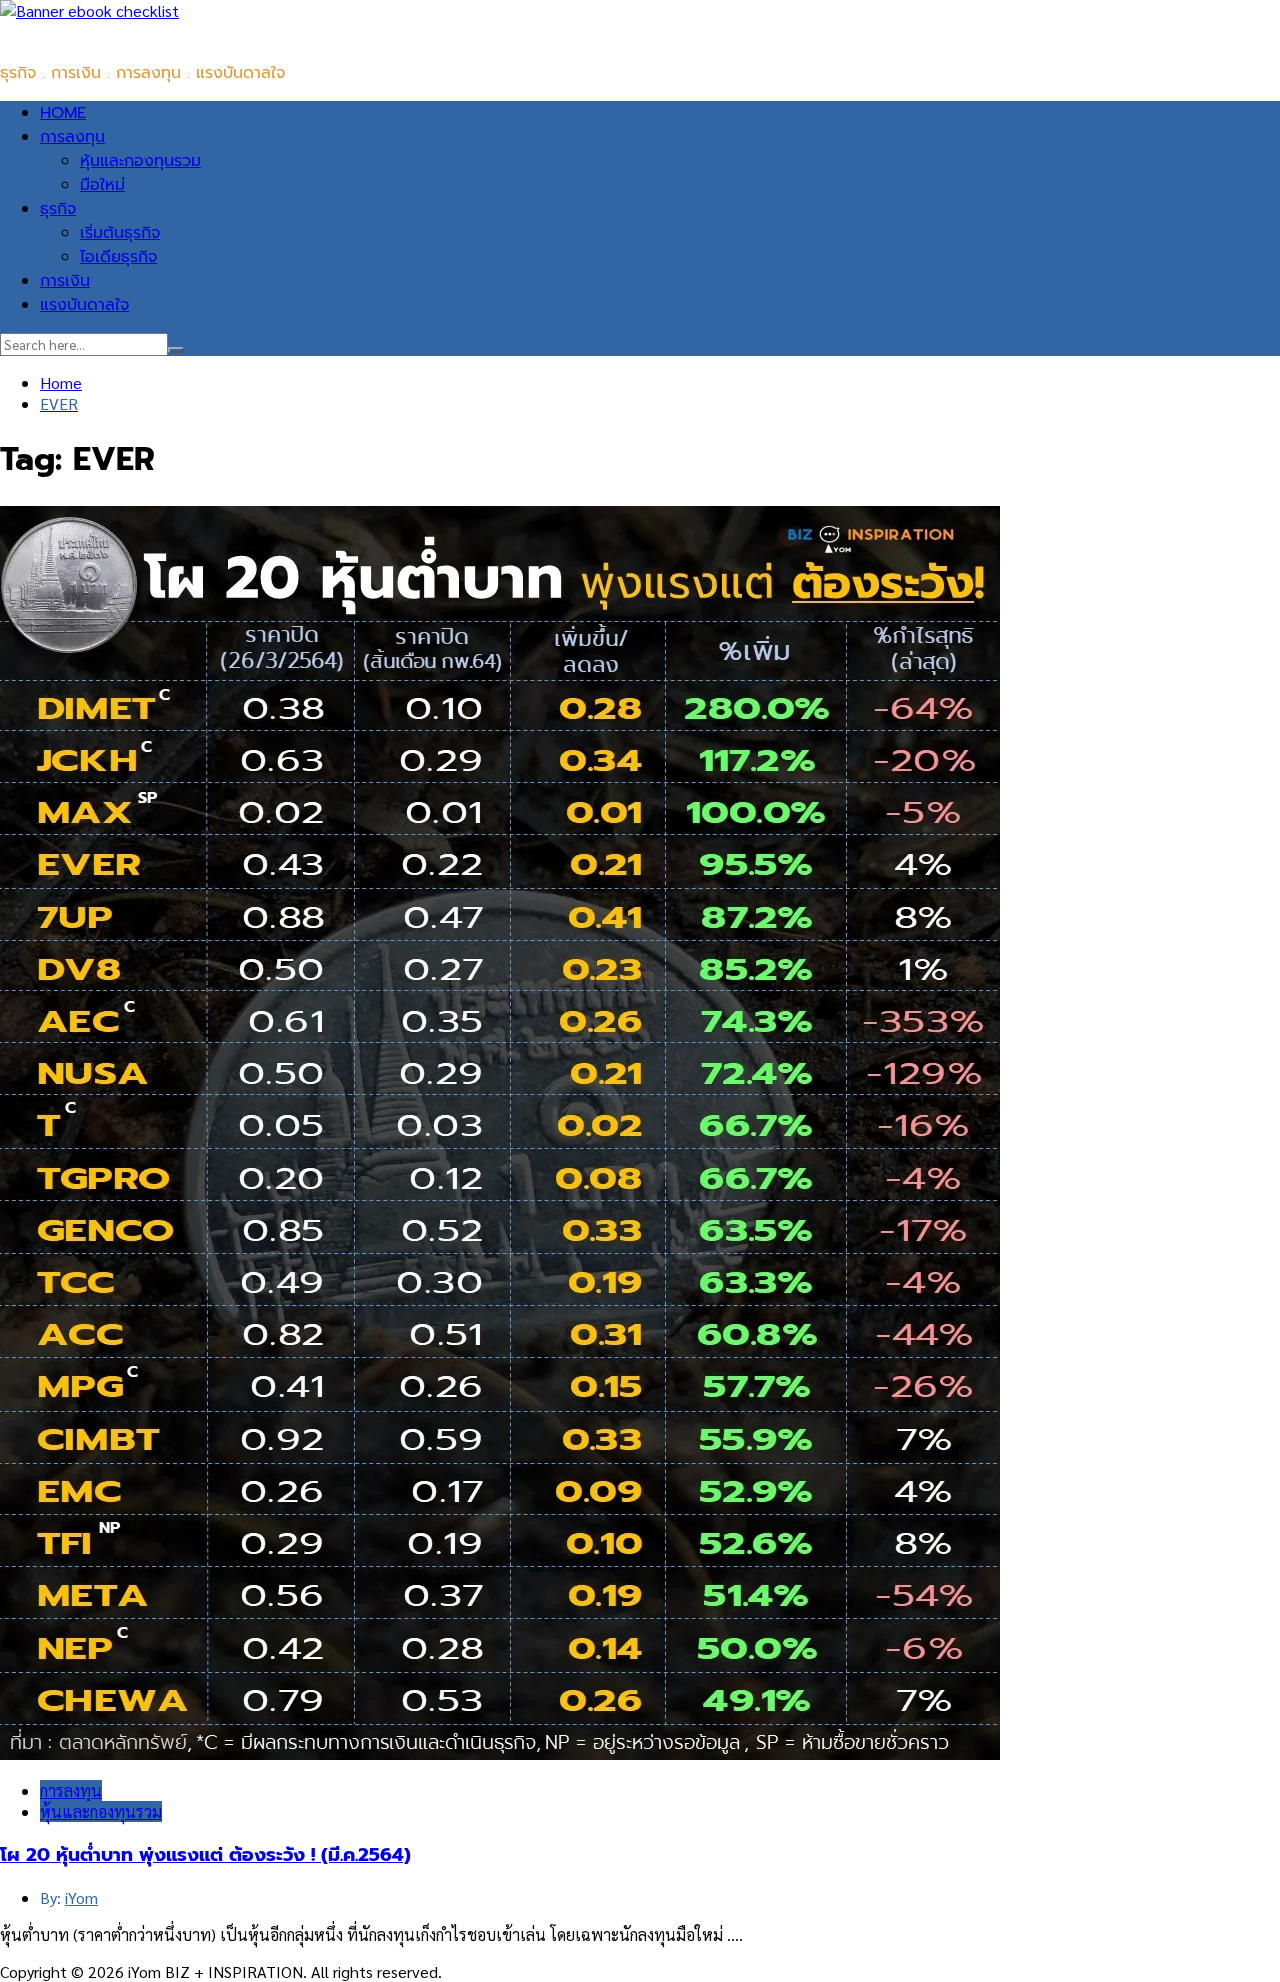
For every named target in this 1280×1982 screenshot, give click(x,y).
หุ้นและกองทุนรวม (140, 161)
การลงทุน (72, 137)
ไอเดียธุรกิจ (118, 257)
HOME (63, 113)
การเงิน (65, 281)
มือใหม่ (102, 185)
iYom (81, 1897)
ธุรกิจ (58, 209)
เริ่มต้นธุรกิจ (120, 233)
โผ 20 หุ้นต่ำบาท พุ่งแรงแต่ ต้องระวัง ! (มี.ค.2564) (205, 1855)
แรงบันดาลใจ (84, 305)
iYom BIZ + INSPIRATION (89, 33)
